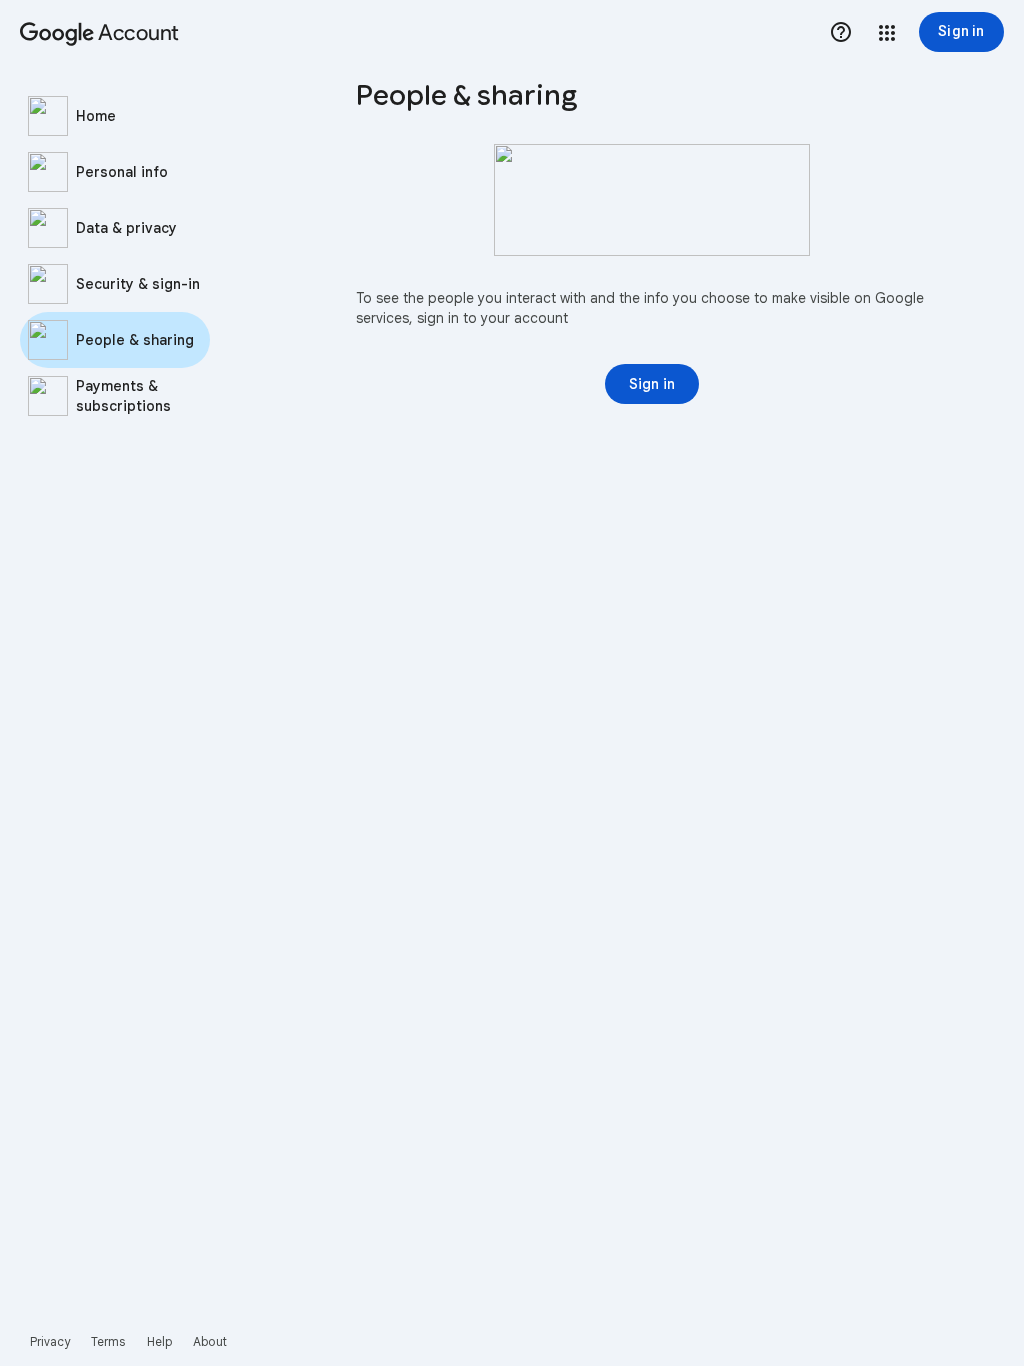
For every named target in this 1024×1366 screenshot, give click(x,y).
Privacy (50, 1341)
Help (159, 1341)
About (210, 1341)
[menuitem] (140, 116)
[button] (887, 33)
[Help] (841, 32)
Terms (108, 1341)
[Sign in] (652, 384)
